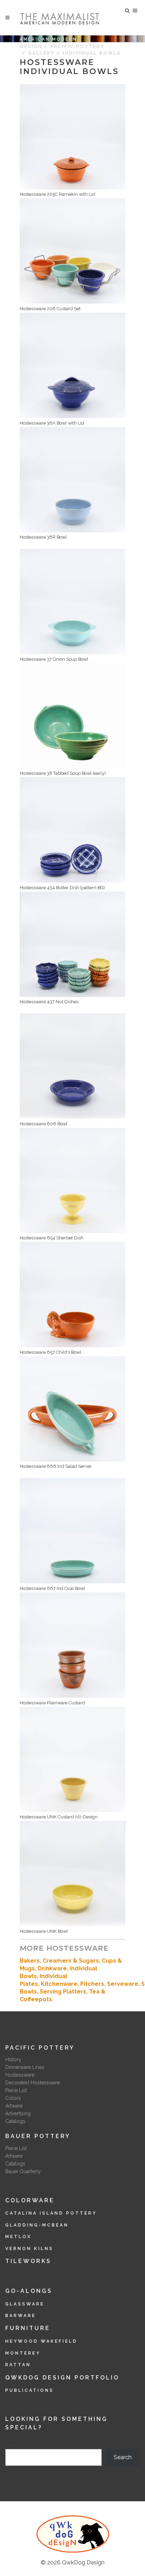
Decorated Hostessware (33, 2083)
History (13, 2059)
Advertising (18, 2114)
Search (14, 2445)
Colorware (30, 2200)
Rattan (18, 2365)
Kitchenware (59, 1984)
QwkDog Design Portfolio (62, 2378)
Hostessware (20, 2075)
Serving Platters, (64, 1992)
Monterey (23, 2353)
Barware (21, 2316)
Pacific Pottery (77, 46)
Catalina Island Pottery (51, 2213)
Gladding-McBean (37, 2225)
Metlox (18, 2237)
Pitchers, (94, 1984)
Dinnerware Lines (25, 2067)
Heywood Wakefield (41, 2341)
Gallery (41, 53)
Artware (14, 2106)
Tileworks (28, 2261)
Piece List (16, 2090)
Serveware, (124, 1984)
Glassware (25, 2304)
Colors (13, 2098)
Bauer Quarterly (23, 2171)
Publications (30, 2390)
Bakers (30, 1961)
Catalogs (15, 2121)
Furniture (28, 2328)
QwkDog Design (83, 2562)
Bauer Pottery (38, 2136)
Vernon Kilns (29, 2249)
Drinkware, (54, 1968)
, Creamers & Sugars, (71, 1961)
